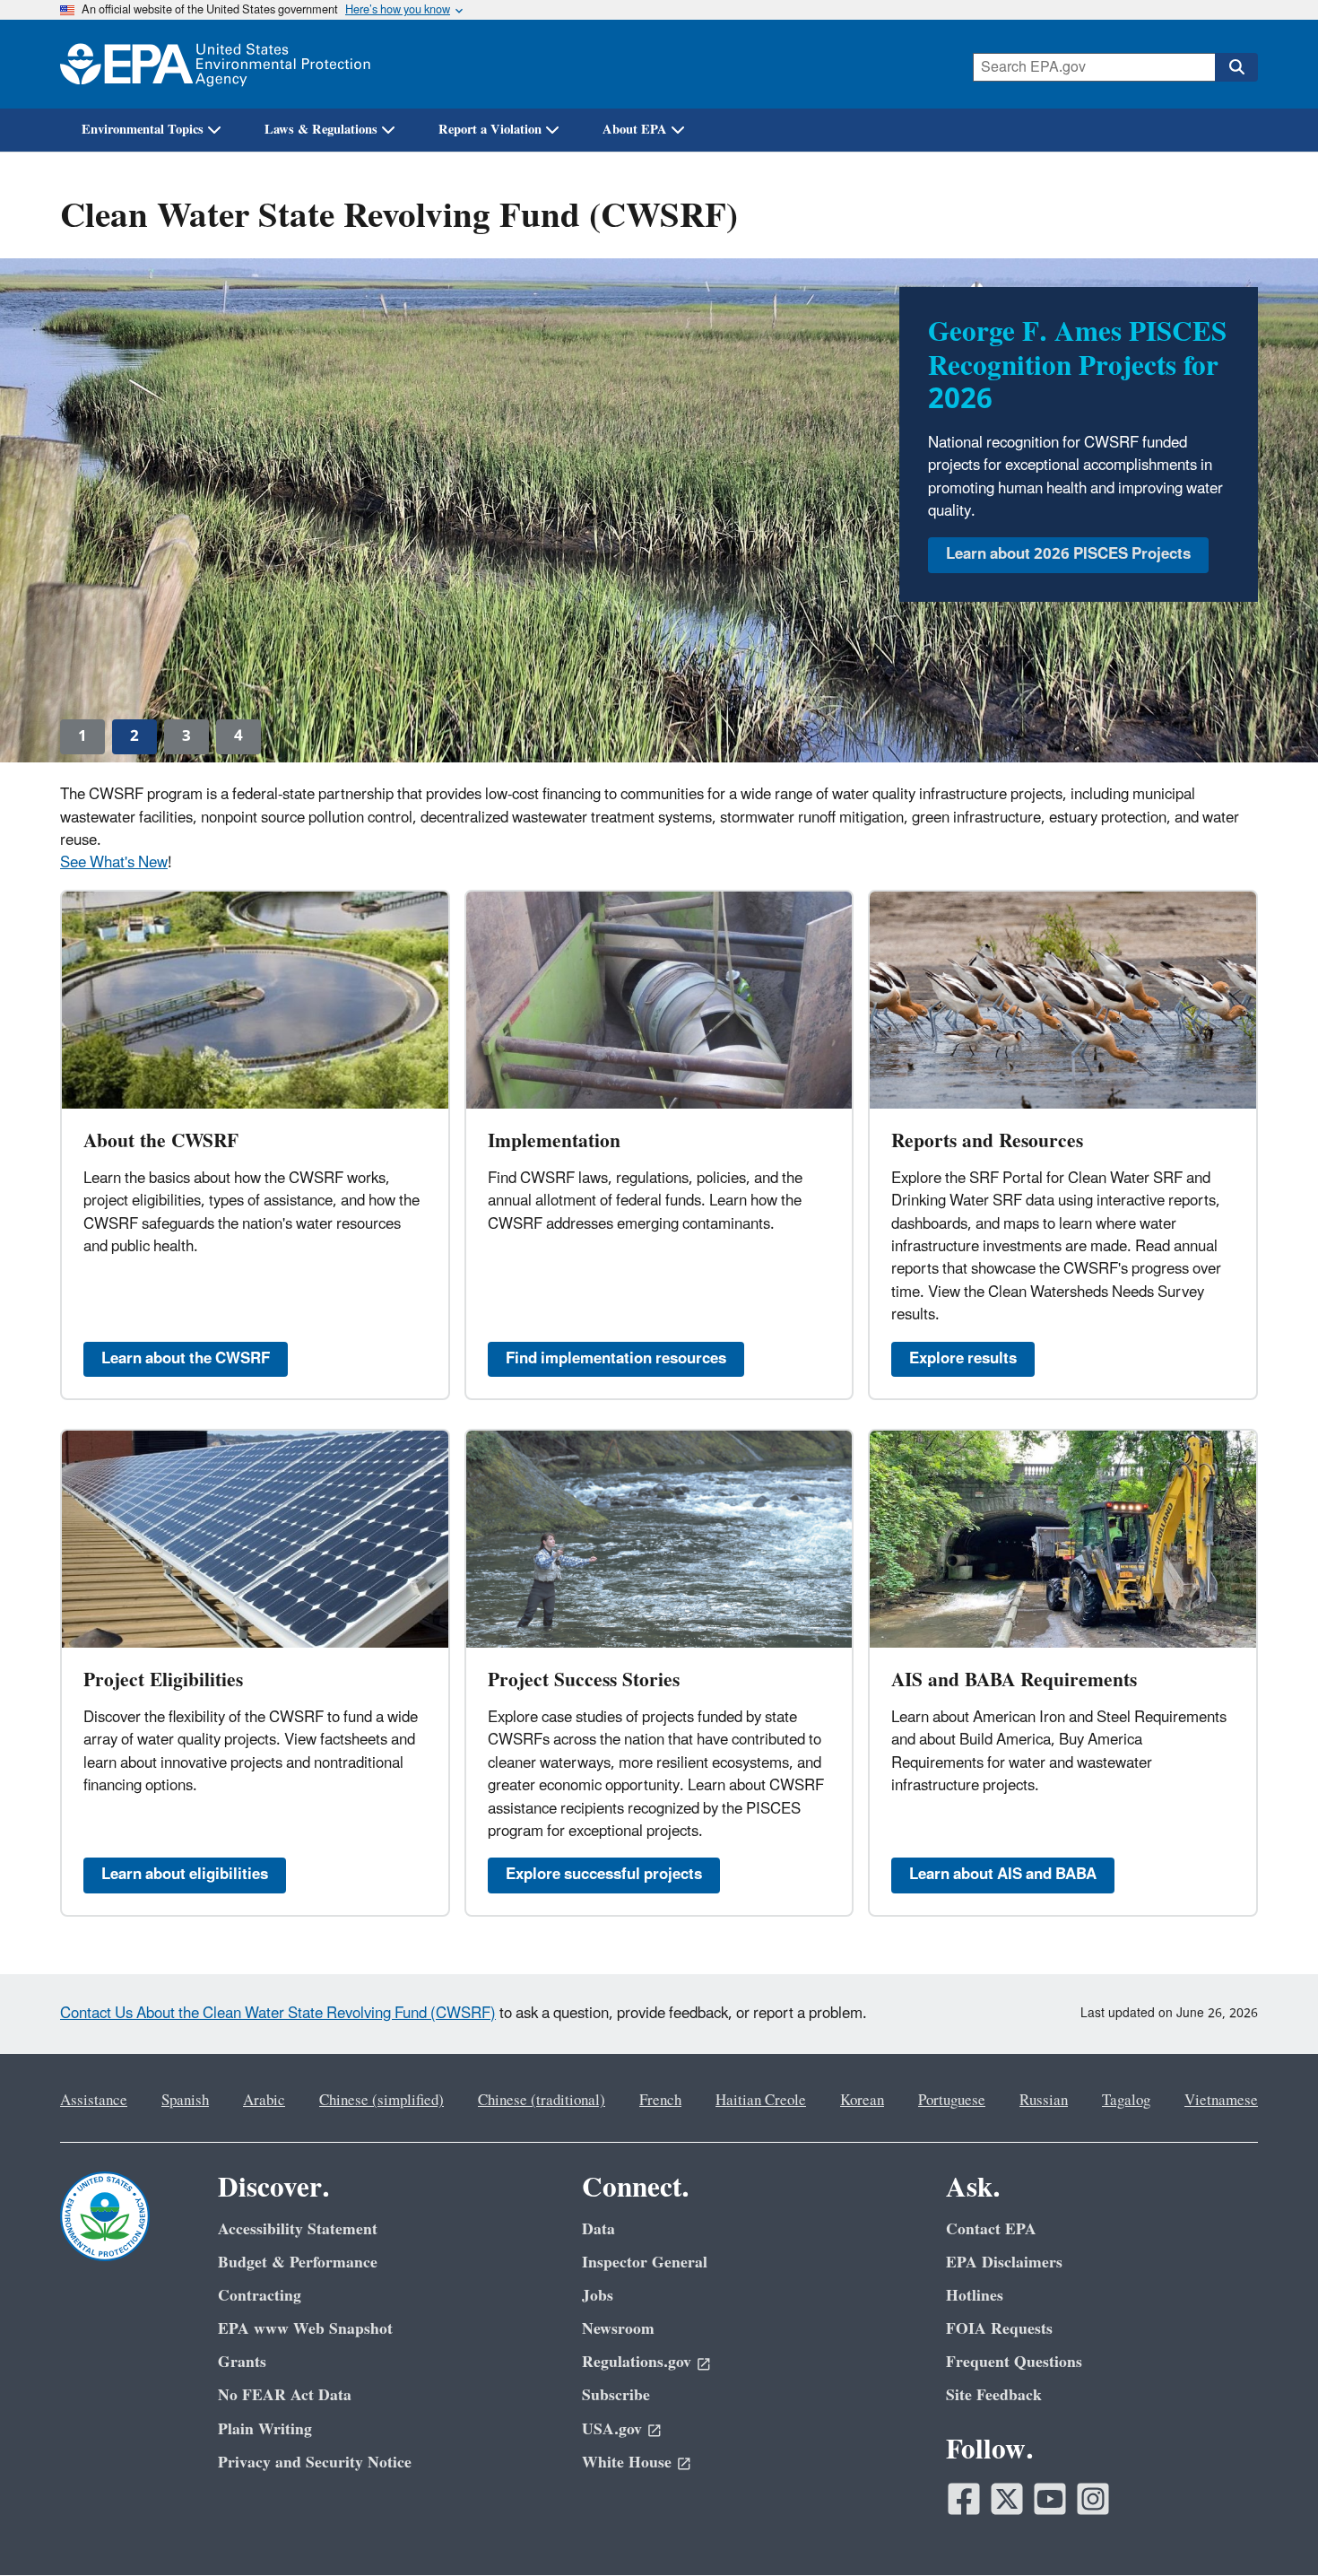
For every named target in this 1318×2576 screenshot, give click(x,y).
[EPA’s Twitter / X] (1007, 2499)
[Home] (215, 64)
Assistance (94, 2101)
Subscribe (616, 2395)
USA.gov (612, 2429)
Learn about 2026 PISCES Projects (1068, 554)
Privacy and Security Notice (315, 2463)
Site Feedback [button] (994, 2395)
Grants (242, 2362)
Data (598, 2229)
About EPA (635, 130)
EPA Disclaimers (1004, 2263)
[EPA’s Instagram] (1093, 2499)
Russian (1044, 2101)
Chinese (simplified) (382, 2101)
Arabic (264, 2101)
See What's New (114, 863)
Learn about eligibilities (185, 1875)
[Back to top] (1269, 2527)
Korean (862, 2101)
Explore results (963, 1359)
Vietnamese (1221, 2101)
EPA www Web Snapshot (305, 2329)
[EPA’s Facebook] (964, 2499)
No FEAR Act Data (285, 2395)
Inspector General (645, 2263)
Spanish (185, 2101)
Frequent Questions (1014, 2362)
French (660, 2101)
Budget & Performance (298, 2263)
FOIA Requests (999, 2329)
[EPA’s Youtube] (1050, 2499)
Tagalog (1126, 2101)
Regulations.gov (637, 2362)
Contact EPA (991, 2229)
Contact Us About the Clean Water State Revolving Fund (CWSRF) (278, 2014)
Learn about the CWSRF (186, 1359)
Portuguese (952, 2101)
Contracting (260, 2296)
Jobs (598, 2296)
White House (627, 2463)
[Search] (1236, 67)
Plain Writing (265, 2429)
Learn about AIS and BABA (1003, 1875)
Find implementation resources (616, 1359)
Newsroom (618, 2329)
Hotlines (975, 2296)
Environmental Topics (143, 130)
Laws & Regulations (321, 130)
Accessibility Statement (298, 2229)
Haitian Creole (761, 2101)
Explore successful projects (604, 1875)
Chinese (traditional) (542, 2101)
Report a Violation (490, 130)
